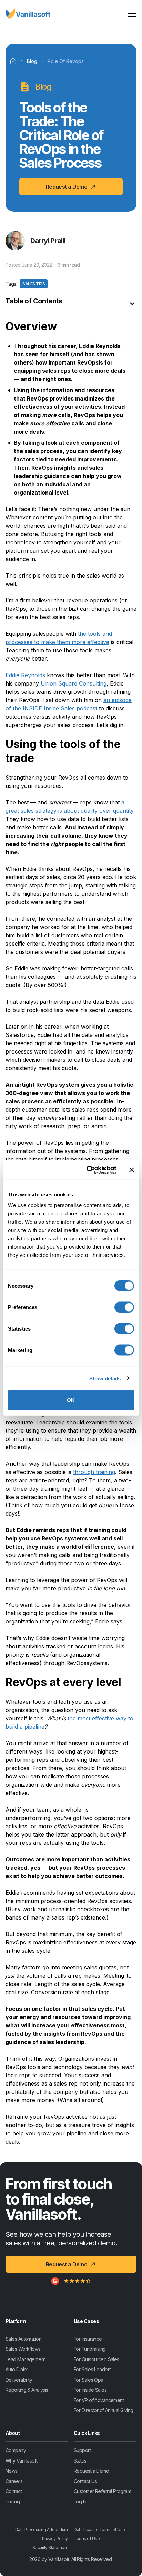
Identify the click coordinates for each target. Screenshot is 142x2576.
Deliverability (19, 2379)
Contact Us (85, 2481)
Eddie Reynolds (25, 675)
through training (94, 1472)
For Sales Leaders (93, 2369)
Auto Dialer (17, 2369)
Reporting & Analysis (27, 2390)
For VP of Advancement (99, 2400)
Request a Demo (91, 2471)
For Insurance (88, 2339)
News (12, 2471)
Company (16, 2450)
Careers (14, 2481)
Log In (80, 2501)
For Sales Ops (88, 2379)
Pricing (13, 2501)
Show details (105, 1378)
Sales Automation (23, 2339)
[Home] (13, 61)
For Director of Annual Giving (104, 2410)
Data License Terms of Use (99, 2529)
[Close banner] (132, 1170)
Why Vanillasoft (22, 2460)
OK (71, 1400)
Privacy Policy (55, 2538)
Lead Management (25, 2359)
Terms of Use (87, 2538)
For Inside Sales (90, 2390)
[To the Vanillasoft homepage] (28, 13)
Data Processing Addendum (42, 2529)
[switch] (124, 1307)
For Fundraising (90, 2349)
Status (80, 2460)
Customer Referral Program (102, 2491)
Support (82, 2450)
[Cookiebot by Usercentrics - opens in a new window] (88, 1170)
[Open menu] (132, 13)
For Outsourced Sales (97, 2359)
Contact (14, 2491)
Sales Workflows (23, 2349)
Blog (32, 61)
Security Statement (50, 2547)
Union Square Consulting (74, 683)
